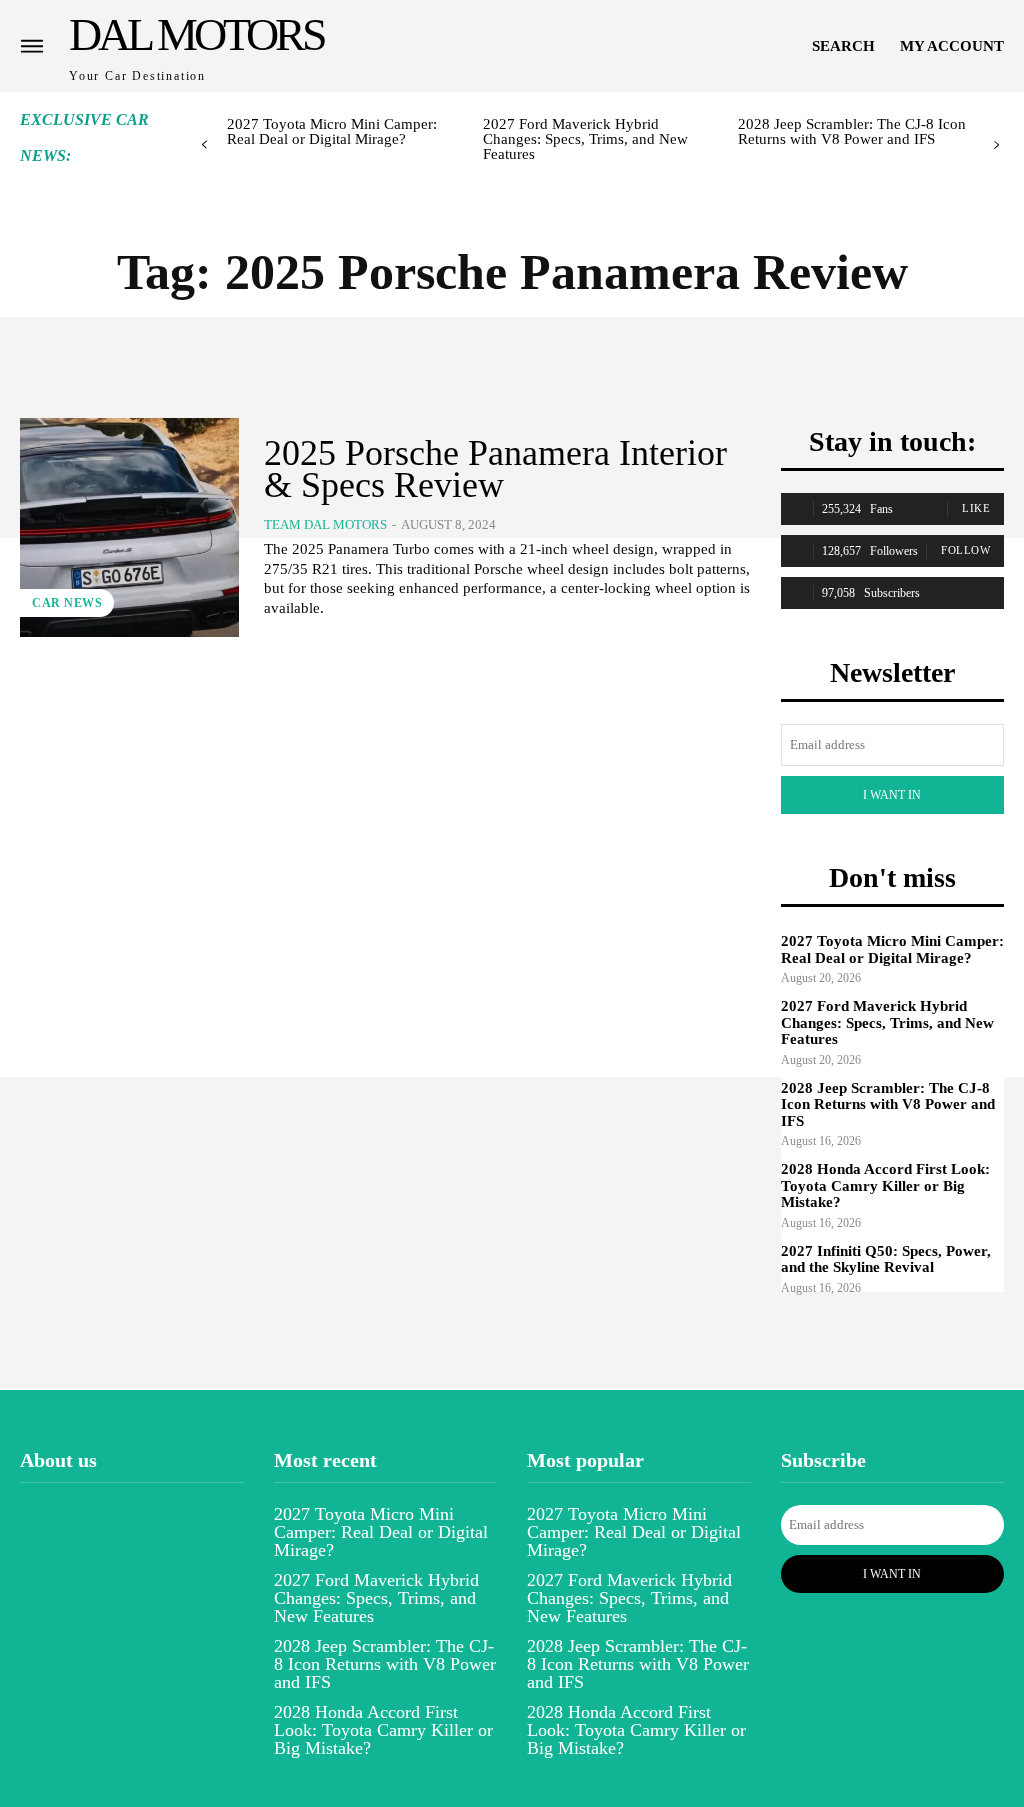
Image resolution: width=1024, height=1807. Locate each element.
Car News (67, 603)
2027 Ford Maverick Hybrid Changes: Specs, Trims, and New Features (585, 139)
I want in (892, 795)
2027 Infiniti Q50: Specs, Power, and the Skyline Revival (886, 1259)
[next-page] (996, 145)
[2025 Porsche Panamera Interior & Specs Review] (129, 527)
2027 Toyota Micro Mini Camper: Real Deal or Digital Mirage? (332, 131)
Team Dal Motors (325, 524)
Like (976, 508)
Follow (965, 550)
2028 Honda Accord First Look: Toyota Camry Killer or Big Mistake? (885, 1185)
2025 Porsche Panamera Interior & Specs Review (495, 469)
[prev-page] (204, 145)
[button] (843, 46)
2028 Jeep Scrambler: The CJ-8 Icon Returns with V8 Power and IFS (852, 131)
